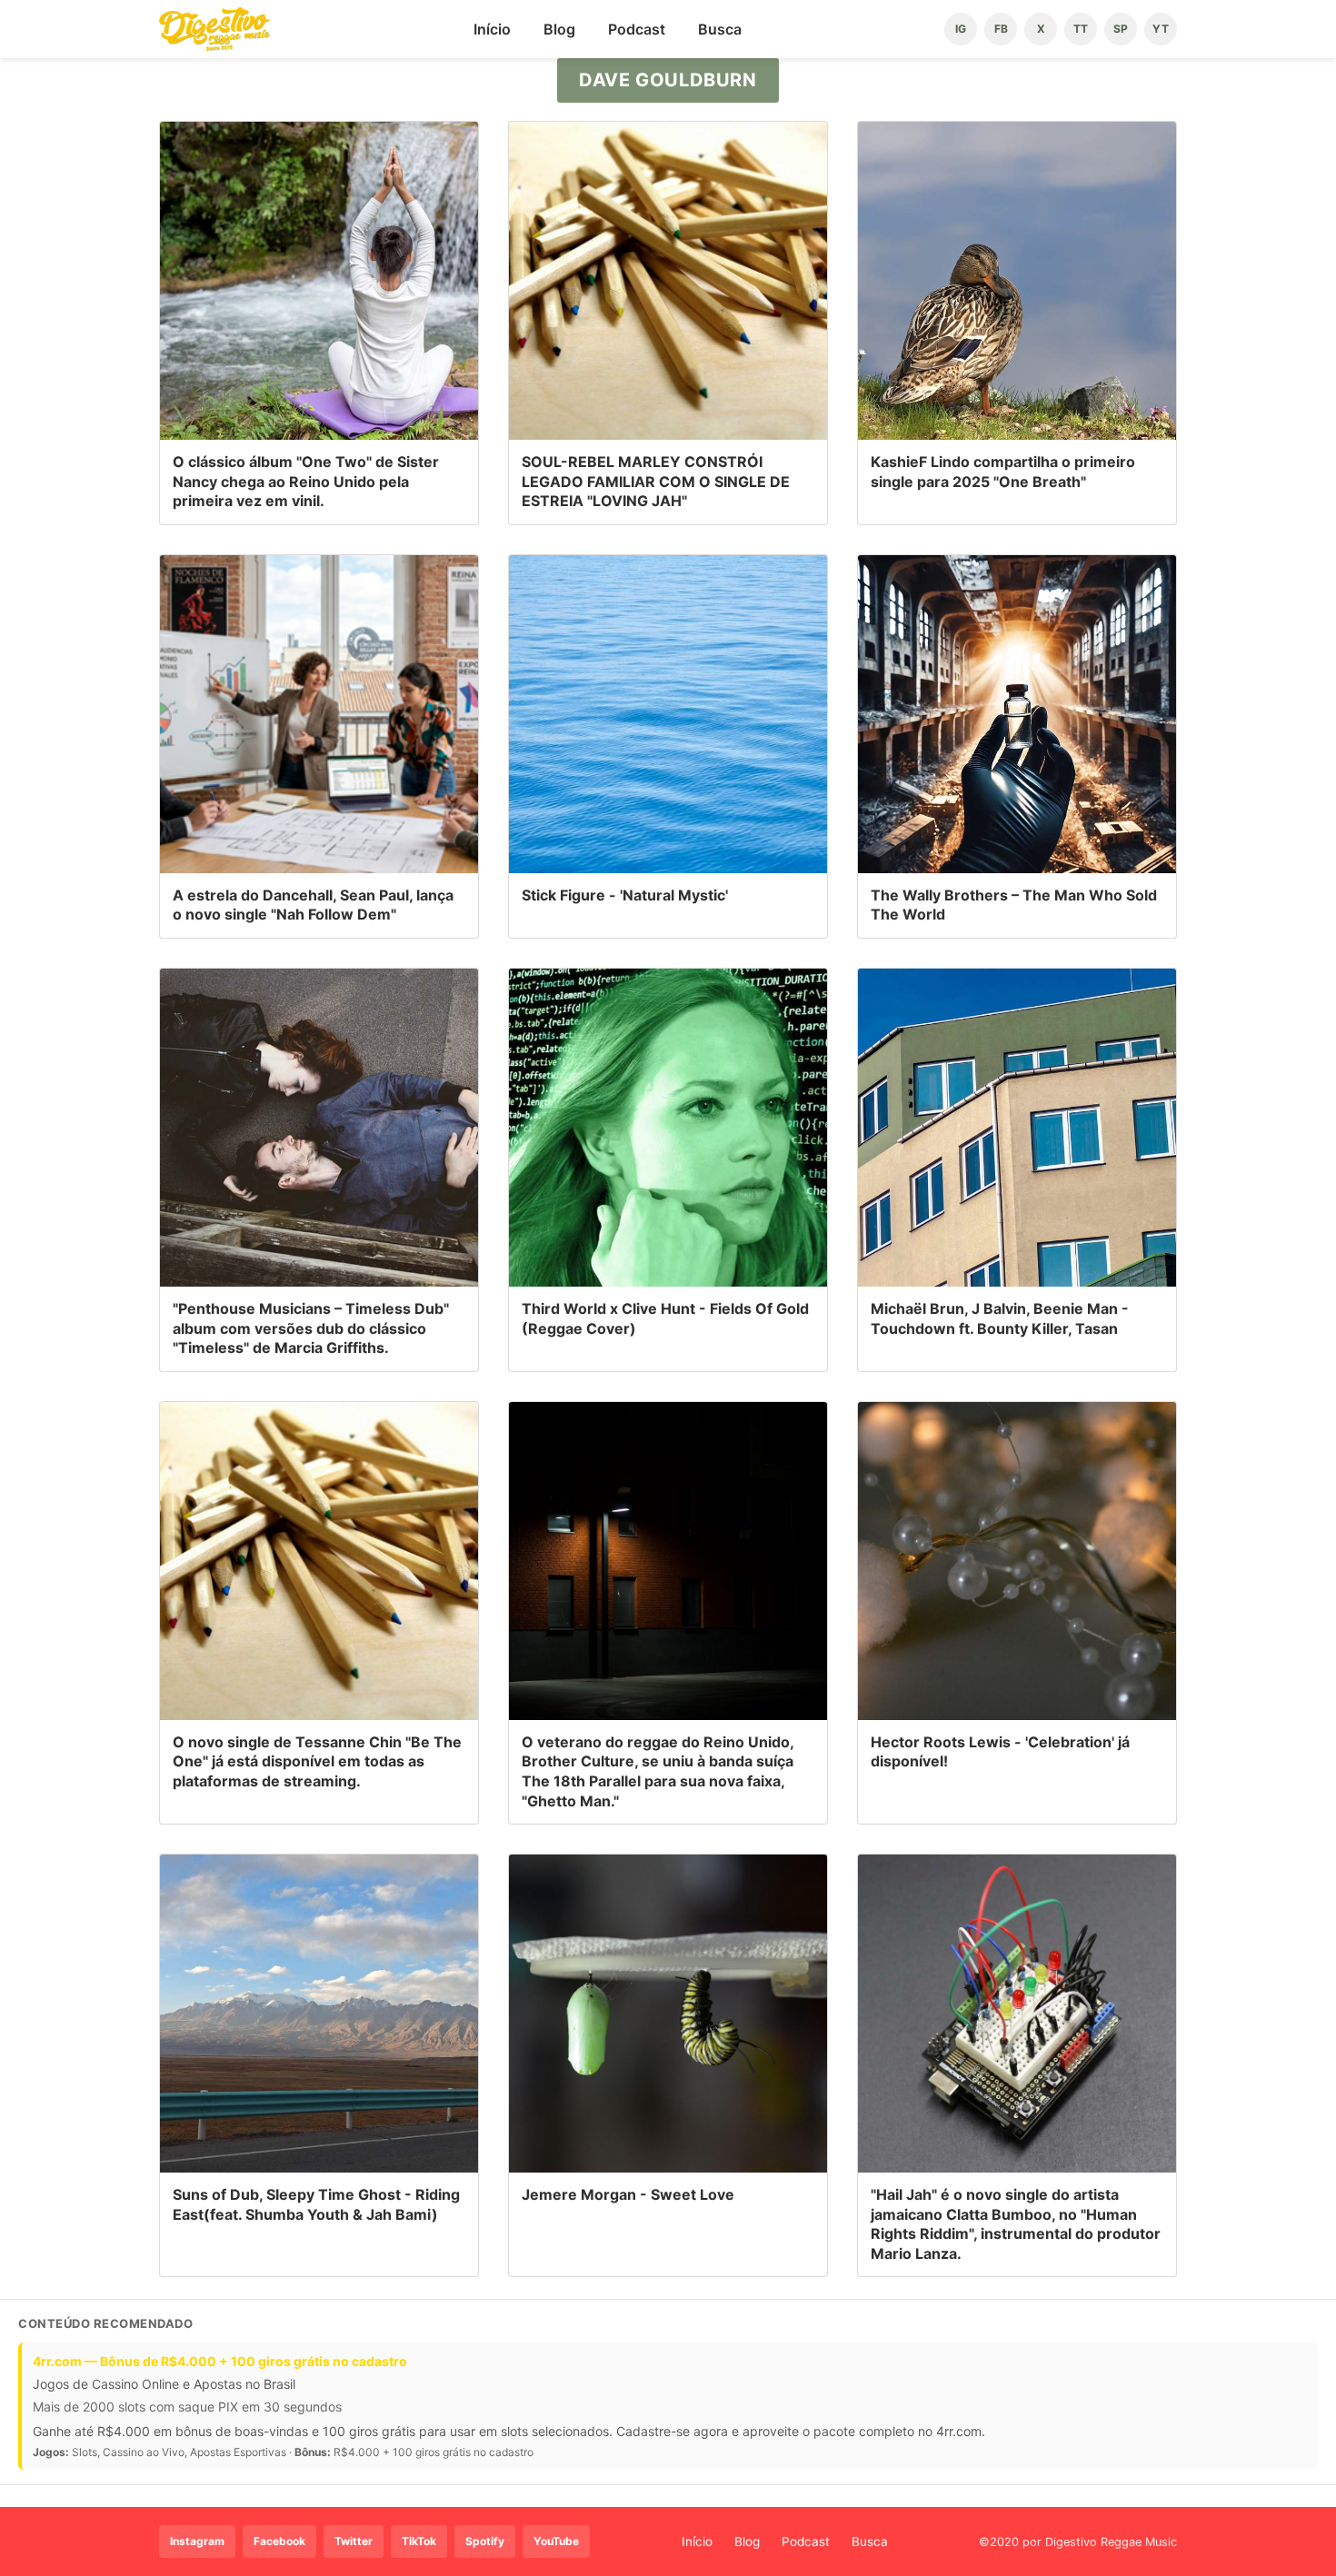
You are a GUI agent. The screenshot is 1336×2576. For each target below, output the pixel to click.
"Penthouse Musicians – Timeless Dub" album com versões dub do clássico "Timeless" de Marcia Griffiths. (311, 1328)
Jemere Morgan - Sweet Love (628, 2194)
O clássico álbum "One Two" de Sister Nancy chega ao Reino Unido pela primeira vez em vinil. (306, 481)
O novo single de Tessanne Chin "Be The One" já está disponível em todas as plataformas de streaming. (317, 1761)
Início (492, 29)
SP (1121, 29)
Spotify (485, 2541)
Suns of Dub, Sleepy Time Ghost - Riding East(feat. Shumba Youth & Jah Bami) (316, 2204)
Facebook (279, 2541)
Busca (720, 29)
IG (961, 29)
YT (1161, 29)
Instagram (197, 2541)
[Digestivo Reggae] (214, 29)
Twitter (354, 2541)
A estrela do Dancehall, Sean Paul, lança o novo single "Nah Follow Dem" (313, 905)
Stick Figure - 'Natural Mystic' (625, 895)
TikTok (419, 2541)
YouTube (556, 2541)
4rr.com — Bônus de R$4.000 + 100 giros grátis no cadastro (220, 2361)
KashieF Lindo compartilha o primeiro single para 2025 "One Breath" (1003, 472)
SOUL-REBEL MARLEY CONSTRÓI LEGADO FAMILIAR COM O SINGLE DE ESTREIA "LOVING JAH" (656, 481)
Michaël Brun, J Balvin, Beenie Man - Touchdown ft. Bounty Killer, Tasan (1000, 1318)
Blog (559, 29)
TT (1081, 29)
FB (1001, 29)
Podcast (637, 29)
